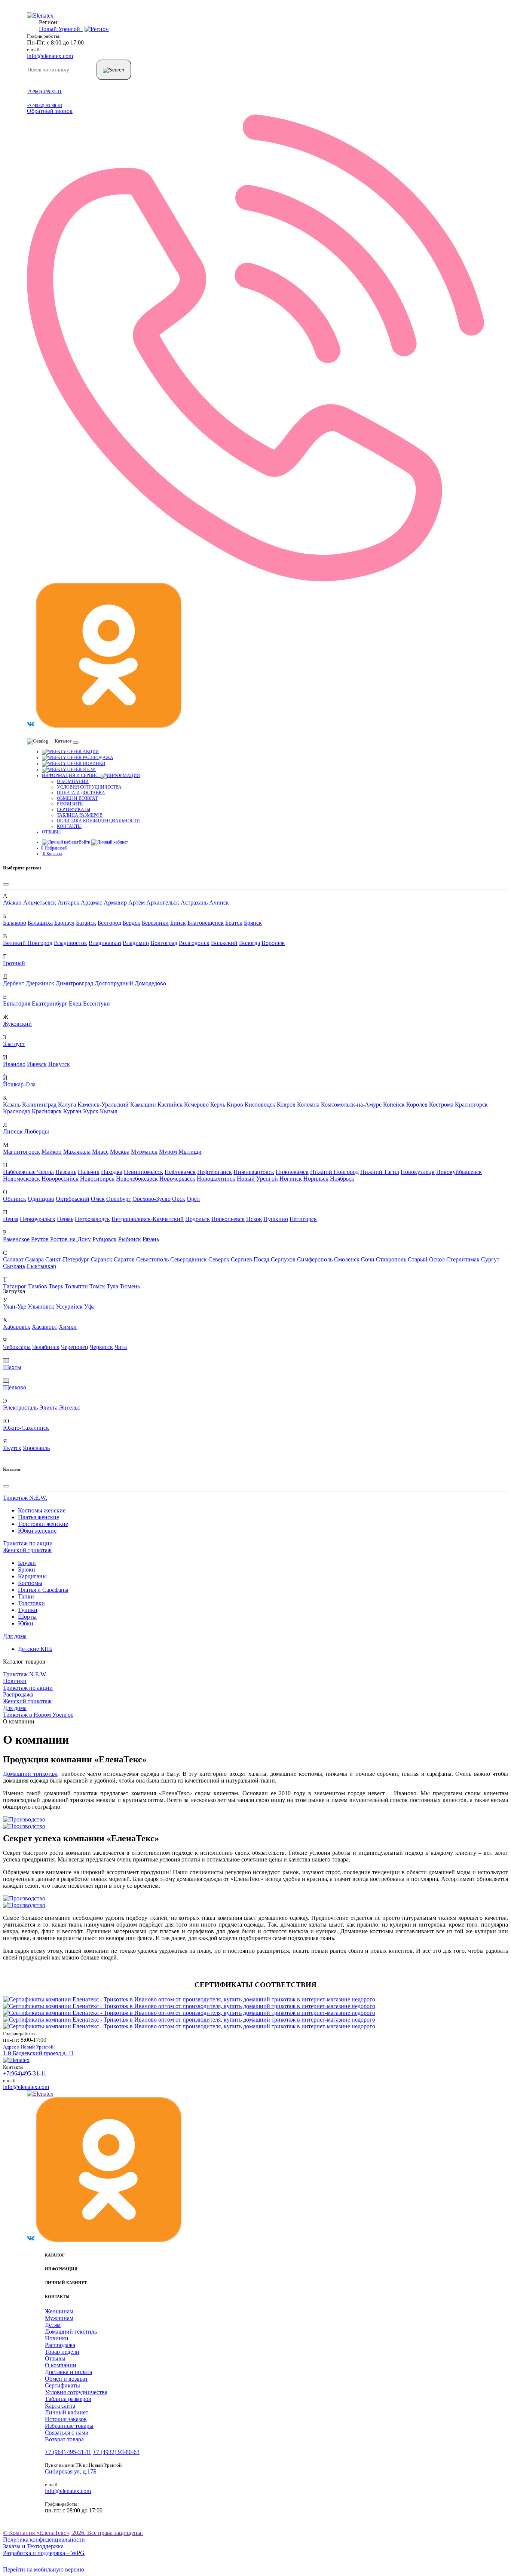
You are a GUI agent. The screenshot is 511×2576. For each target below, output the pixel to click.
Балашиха (40, 923)
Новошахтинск (216, 1179)
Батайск (86, 923)
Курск (91, 1111)
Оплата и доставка (81, 793)
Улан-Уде (15, 1307)
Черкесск (101, 1347)
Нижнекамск (292, 1172)
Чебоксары (17, 1347)
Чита (121, 1347)
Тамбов (38, 1286)
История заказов (66, 2419)
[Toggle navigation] (76, 743)
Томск (97, 1286)
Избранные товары (69, 2426)
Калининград (39, 1105)
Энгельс (70, 1408)
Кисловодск (260, 1105)
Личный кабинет (67, 2412)
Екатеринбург (50, 1004)
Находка (112, 1172)
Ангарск (68, 902)
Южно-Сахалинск (26, 1428)
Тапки (26, 1596)
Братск (234, 923)
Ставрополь (391, 1259)
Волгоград (164, 943)
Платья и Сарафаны (43, 1590)
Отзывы (51, 832)
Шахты (12, 1367)
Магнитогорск (22, 1152)
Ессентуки (97, 1004)
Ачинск (219, 902)
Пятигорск (303, 1219)
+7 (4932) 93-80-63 (45, 105)
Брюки (27, 1570)
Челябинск (46, 1347)
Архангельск (163, 902)
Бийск (178, 923)
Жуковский (17, 1024)
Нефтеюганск (215, 1172)
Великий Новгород (28, 943)
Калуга (67, 1105)
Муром (168, 1152)
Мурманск (144, 1152)
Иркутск (59, 1064)
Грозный (14, 963)
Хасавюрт (45, 1327)
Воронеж (273, 943)
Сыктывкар (41, 1266)
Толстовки (31, 1603)
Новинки (94, 764)
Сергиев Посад (250, 1259)
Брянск (253, 923)
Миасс (100, 1152)
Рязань (151, 1239)
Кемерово (196, 1105)
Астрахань (194, 902)
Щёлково (15, 1387)
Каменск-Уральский (103, 1105)
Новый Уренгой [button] (61, 29)
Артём (137, 902)
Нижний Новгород (334, 1172)
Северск (219, 1259)
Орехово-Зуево (152, 1199)
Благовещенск (206, 923)
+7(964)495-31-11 (25, 2073)
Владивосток (71, 943)
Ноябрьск (342, 1179)
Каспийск (170, 1105)
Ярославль (36, 1448)
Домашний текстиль (71, 2332)
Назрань (66, 1172)
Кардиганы (32, 1576)
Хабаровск (17, 1327)
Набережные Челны (28, 1172)
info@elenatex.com (50, 56)
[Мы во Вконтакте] (31, 726)
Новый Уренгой (257, 1179)
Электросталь (20, 1408)
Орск (179, 1199)
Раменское (16, 1239)
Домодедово (150, 983)
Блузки (27, 1563)
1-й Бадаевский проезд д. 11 (39, 2050)
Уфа (89, 1307)
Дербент (14, 983)
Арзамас (91, 902)
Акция (90, 752)
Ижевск (37, 1064)
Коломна (308, 1105)
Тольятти (76, 1286)
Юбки (26, 1623)
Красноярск (47, 1111)
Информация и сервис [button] (71, 775)
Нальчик (89, 1172)
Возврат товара (64, 2439)
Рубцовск (105, 1239)
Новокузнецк (418, 1172)
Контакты (69, 826)
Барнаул (64, 923)
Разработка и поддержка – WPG (44, 2553)
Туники (28, 1610)
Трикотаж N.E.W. (25, 1498)
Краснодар (17, 1111)
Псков (254, 1219)
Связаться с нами (67, 2433)
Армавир (115, 902)
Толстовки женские (43, 1524)
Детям (53, 2325)
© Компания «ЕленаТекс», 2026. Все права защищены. (73, 2533)
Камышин (143, 1105)
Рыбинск (130, 1239)
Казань (12, 1105)
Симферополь (315, 1259)
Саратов (124, 1259)
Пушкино (276, 1219)
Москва (120, 1152)
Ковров (286, 1105)
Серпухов (283, 1259)
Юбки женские (37, 1531)
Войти (84, 842)
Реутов (40, 1239)
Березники (155, 923)
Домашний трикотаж (30, 1774)
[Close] (6, 884)
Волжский (224, 943)
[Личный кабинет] (110, 842)
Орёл (193, 1199)
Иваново (14, 1064)
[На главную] (16, 2060)
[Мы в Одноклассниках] (109, 726)
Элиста (48, 1408)
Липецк (13, 1131)
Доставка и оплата (68, 2372)
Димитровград (74, 983)
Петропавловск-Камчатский (148, 1219)
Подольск (198, 1219)
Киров (235, 1105)
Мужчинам (59, 2318)
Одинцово (41, 1199)
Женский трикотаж (27, 1550)
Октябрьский (73, 1199)
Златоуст (14, 1044)
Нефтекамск (180, 1172)
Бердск (131, 923)
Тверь (57, 1286)
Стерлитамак (463, 1259)
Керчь (218, 1105)
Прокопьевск (228, 1219)
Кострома (441, 1105)
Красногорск (471, 1105)
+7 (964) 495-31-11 (44, 92)
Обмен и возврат (77, 798)
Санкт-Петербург (67, 1259)
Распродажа (97, 758)
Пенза (11, 1219)
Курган (72, 1111)
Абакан (12, 902)
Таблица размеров (80, 815)
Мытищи (190, 1152)
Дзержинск (40, 983)
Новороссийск (60, 1179)
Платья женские (39, 1517)
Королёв (417, 1105)
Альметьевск (40, 902)
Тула (112, 1286)
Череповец (75, 1347)
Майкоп (52, 1152)
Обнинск (15, 1199)
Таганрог (15, 1286)
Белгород (109, 923)
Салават (13, 1259)
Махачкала (77, 1152)
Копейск (394, 1105)
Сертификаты (74, 810)
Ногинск (291, 1179)
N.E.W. (89, 770)
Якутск (12, 1448)
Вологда (250, 943)
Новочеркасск (177, 1179)
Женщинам (59, 2311)
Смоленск (347, 1259)
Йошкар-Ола (19, 1084)
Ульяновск (41, 1307)
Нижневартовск (254, 1172)
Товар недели (62, 2352)
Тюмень (130, 1286)
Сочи (368, 1259)
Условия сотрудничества (89, 787)
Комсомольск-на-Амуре (351, 1105)
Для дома (15, 1636)
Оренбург (119, 1199)
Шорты (27, 1617)
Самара (34, 1259)
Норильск (316, 1179)
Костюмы (30, 1583)
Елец (75, 1004)
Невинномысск (143, 1172)
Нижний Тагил (380, 1172)
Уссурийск (69, 1307)
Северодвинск (189, 1259)
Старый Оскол (426, 1259)
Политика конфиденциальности (98, 821)
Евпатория (17, 1004)
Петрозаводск (92, 1219)
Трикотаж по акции (28, 1543)
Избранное (54, 848)
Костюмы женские (42, 1510)
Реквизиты (70, 804)
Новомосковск (22, 1179)
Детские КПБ (35, 1649)
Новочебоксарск (137, 1179)
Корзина (52, 854)
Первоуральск (38, 1219)
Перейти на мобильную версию (44, 2569)
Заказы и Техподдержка (33, 2546)
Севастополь (152, 1259)
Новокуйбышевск (459, 1172)
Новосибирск (97, 1179)
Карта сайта (60, 2406)
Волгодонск (194, 943)
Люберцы (37, 1131)
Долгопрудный (114, 983)
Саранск (102, 1259)
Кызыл (109, 1111)
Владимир (136, 943)
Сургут (490, 1259)
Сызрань (14, 1266)
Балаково (15, 923)
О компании (73, 781)
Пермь (65, 1219)
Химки (68, 1327)
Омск (98, 1199)
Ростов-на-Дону (71, 1239)
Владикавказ (105, 943)
